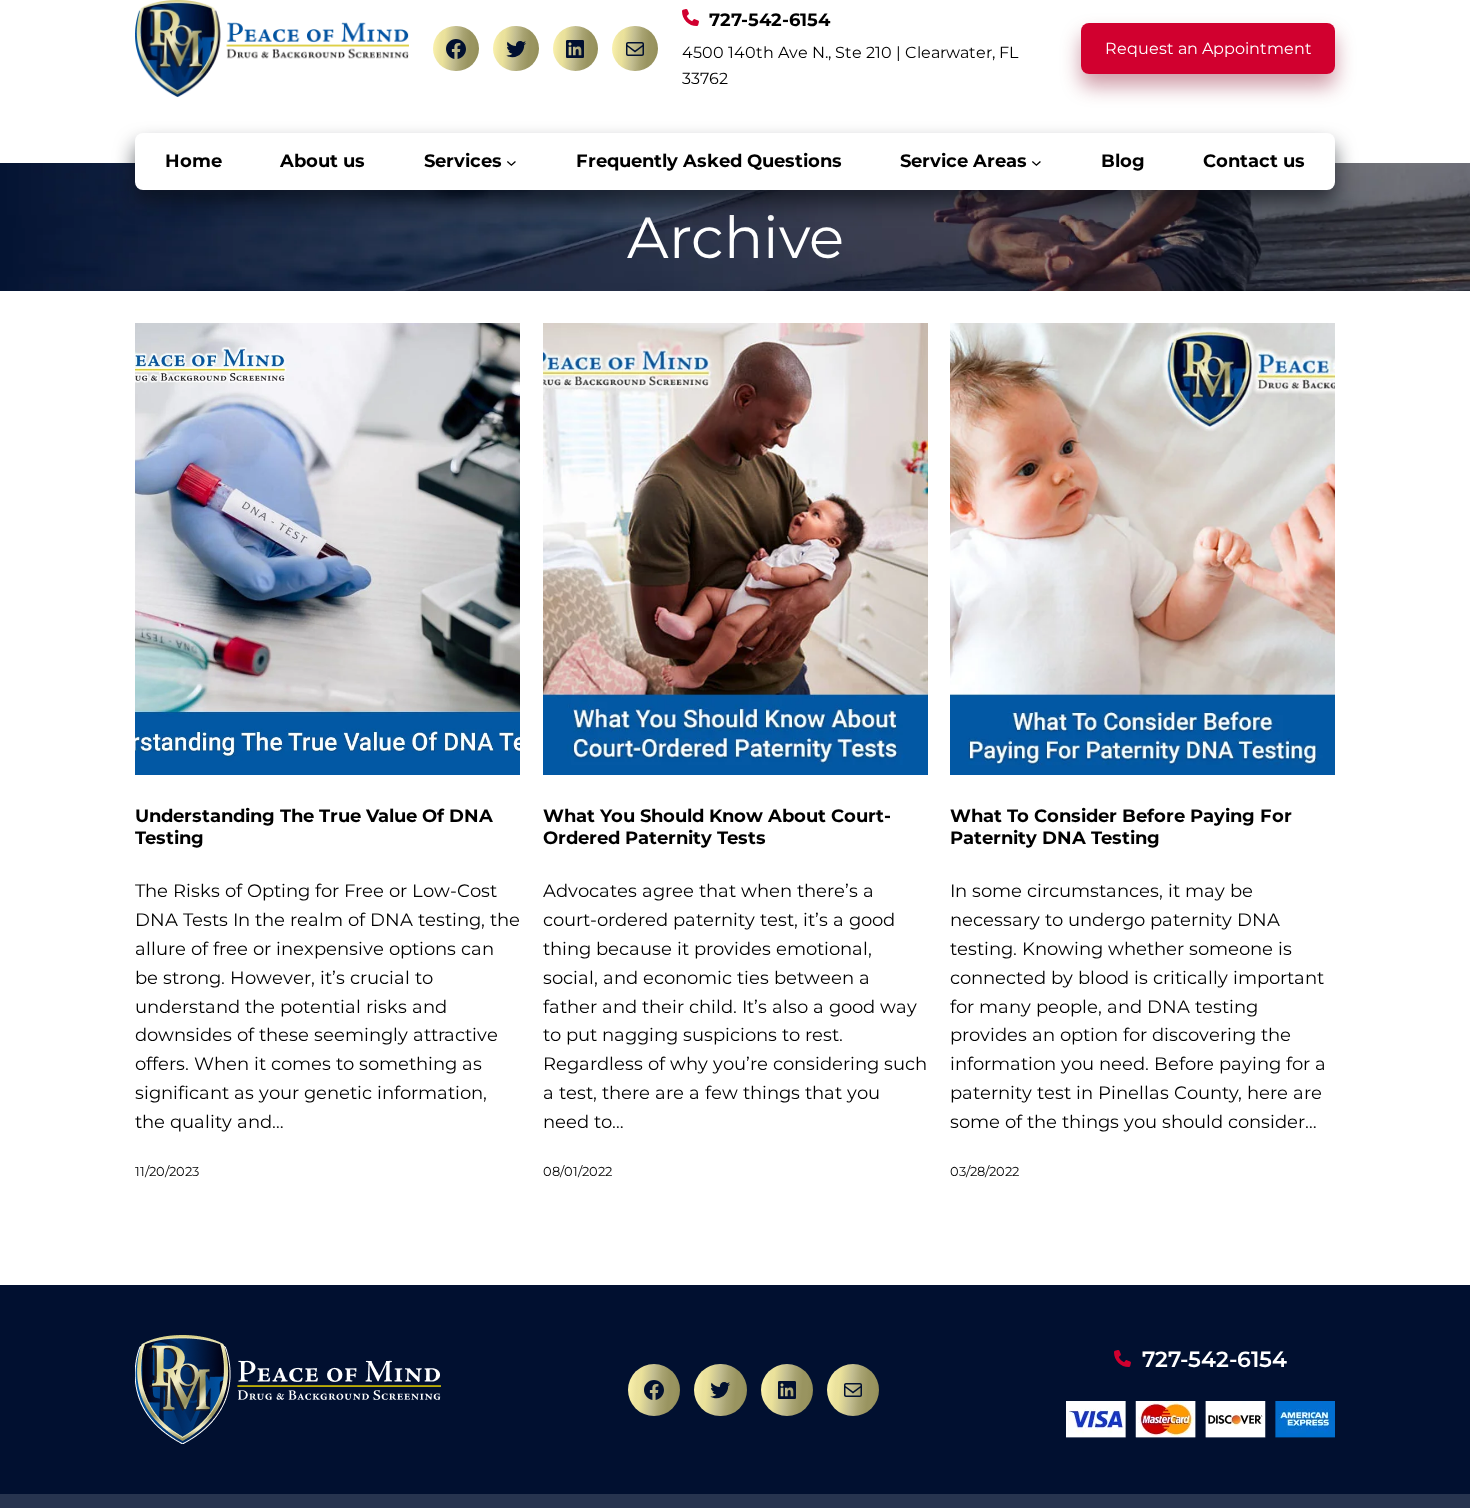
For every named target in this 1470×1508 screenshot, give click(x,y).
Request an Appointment (1208, 48)
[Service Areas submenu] (1036, 161)
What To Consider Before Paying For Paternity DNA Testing (1121, 827)
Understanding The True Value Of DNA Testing (314, 827)
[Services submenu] (511, 161)
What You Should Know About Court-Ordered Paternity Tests (717, 827)
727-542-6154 (1214, 1359)
